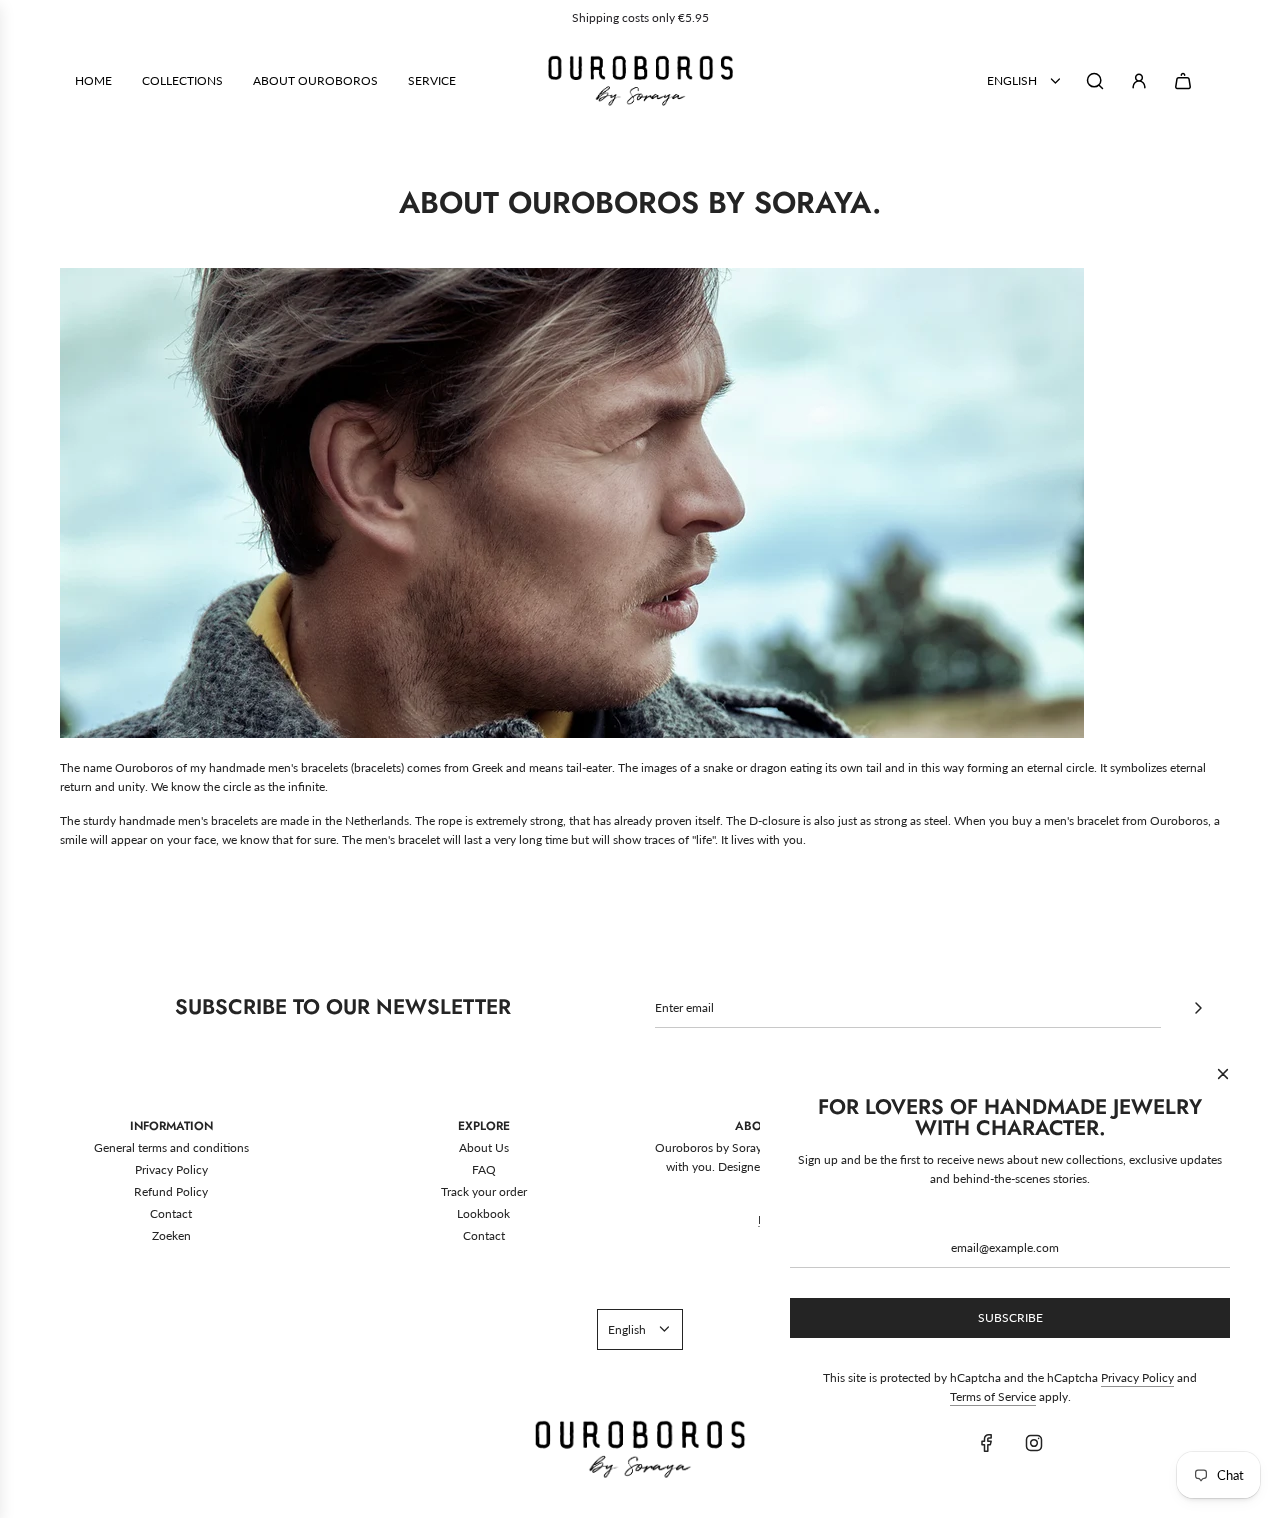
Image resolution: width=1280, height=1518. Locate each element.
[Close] (1223, 1074)
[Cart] (1183, 81)
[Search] (1095, 81)
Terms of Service (993, 1396)
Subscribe (1010, 1317)
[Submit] (1198, 1008)
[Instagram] (1034, 1443)
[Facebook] (987, 1443)
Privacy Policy (1137, 1377)
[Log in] (1139, 81)
